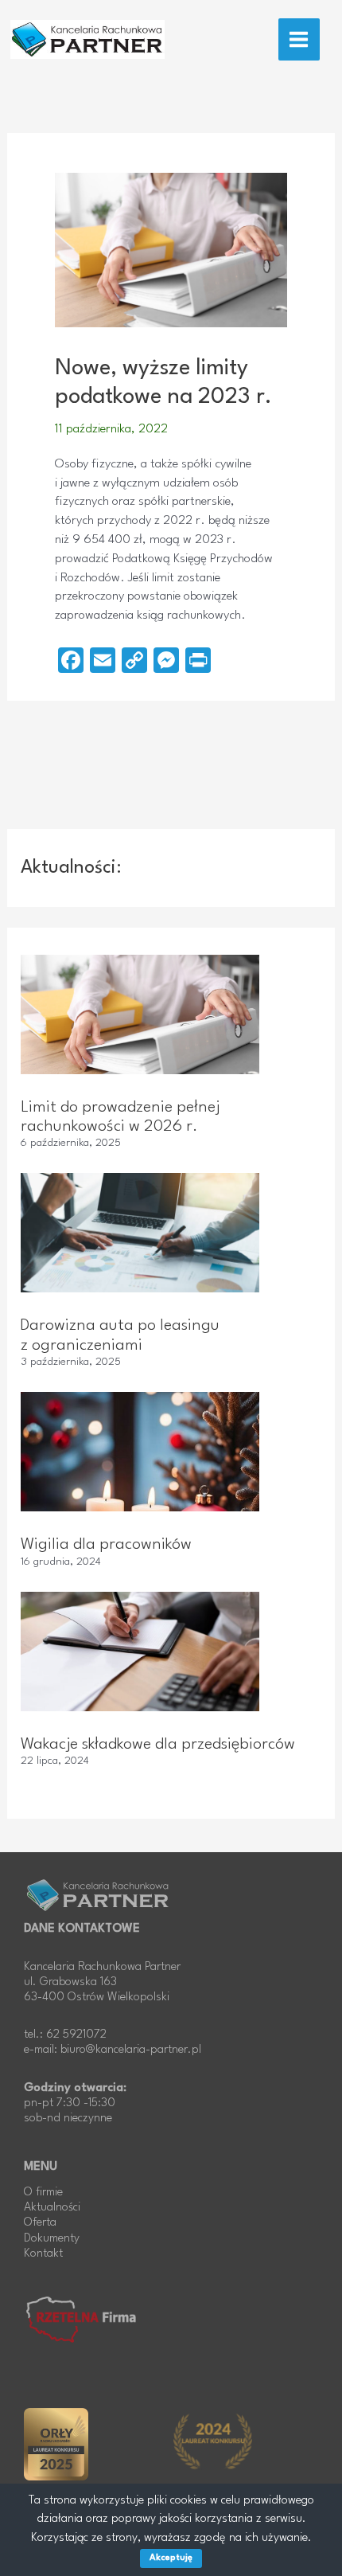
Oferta (40, 2223)
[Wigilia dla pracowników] (140, 1452)
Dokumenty (52, 2239)
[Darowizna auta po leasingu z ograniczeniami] (140, 1233)
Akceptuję (171, 2558)
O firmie (43, 2193)
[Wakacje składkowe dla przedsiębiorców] (140, 1652)
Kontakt (43, 2254)
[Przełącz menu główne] (299, 39)
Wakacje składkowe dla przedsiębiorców (158, 1745)
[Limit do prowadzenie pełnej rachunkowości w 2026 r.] (140, 1014)
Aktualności (52, 2208)
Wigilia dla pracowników (106, 1545)
